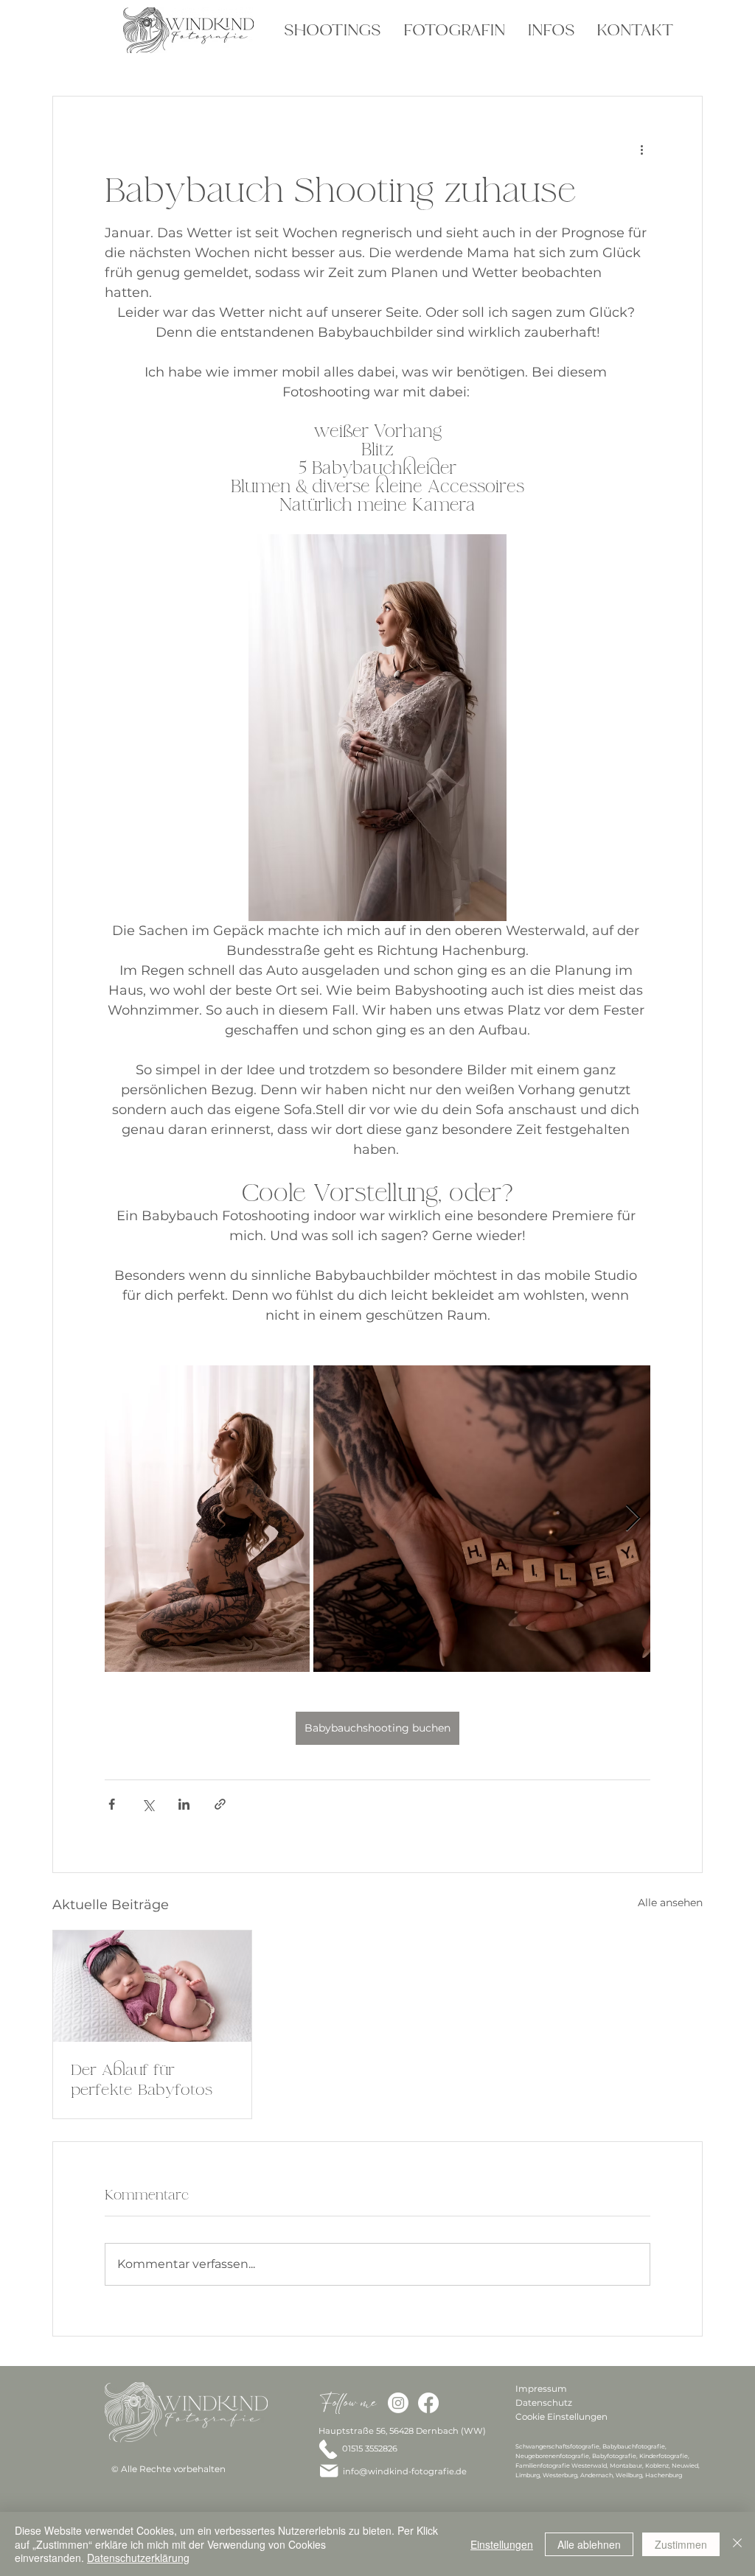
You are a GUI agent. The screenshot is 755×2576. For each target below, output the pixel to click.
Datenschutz (544, 2402)
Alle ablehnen (589, 2544)
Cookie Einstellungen (561, 2416)
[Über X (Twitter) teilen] (148, 1804)
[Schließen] (737, 2544)
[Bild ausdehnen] (207, 1519)
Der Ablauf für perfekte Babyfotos (142, 2079)
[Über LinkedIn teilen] (184, 1804)
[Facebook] (428, 2403)
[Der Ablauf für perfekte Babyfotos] (152, 1986)
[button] (330, 30)
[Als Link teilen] (220, 1804)
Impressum (541, 2388)
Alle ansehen (670, 1903)
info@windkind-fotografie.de (405, 2471)
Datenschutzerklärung (138, 2558)
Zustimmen (681, 2544)
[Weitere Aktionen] (641, 150)
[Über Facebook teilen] (112, 1804)
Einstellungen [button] (502, 2544)
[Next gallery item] (633, 1518)
